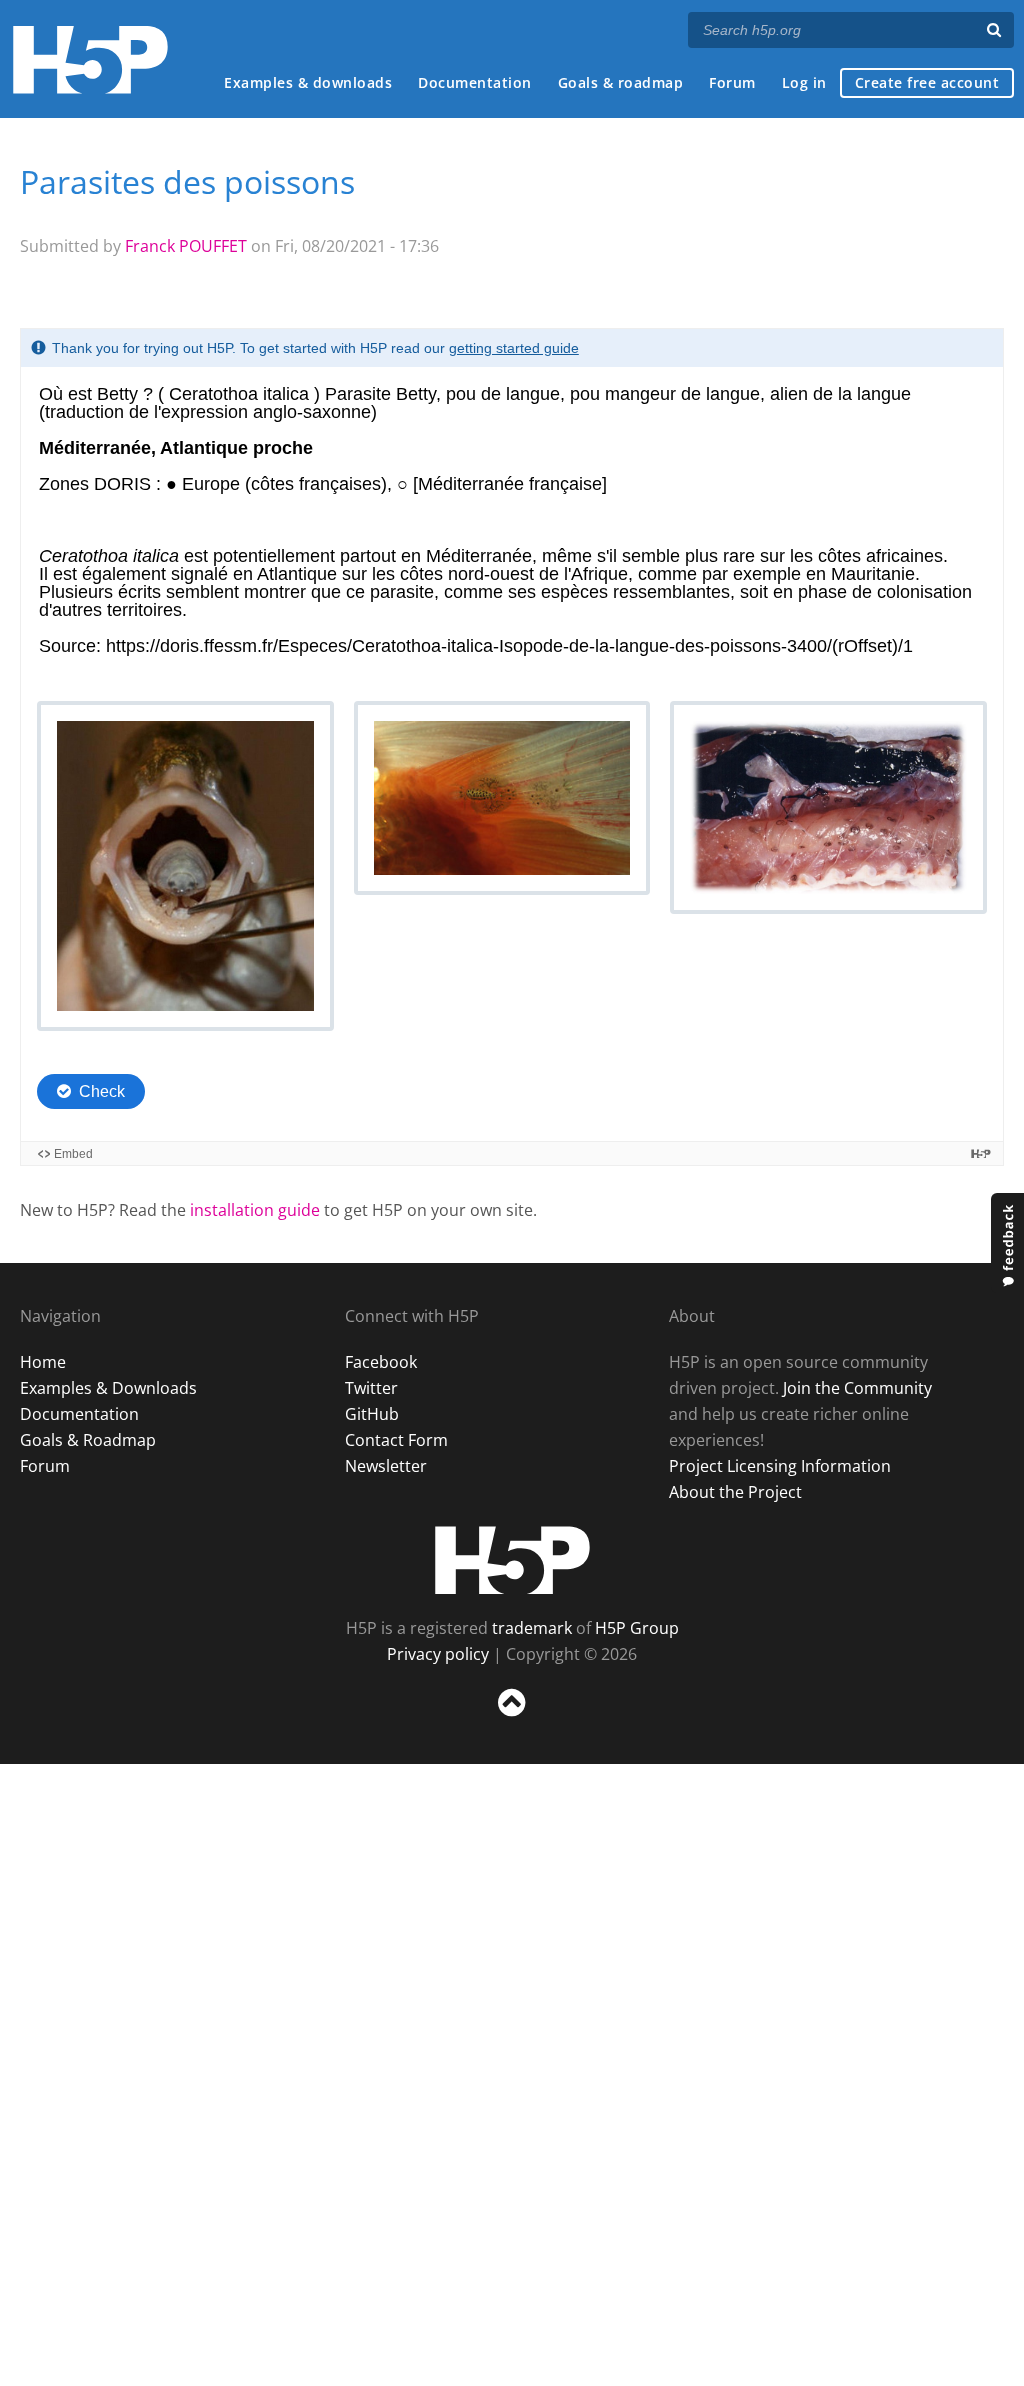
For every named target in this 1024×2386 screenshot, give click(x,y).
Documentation (475, 82)
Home (43, 1362)
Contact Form (396, 1440)
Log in (804, 82)
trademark (532, 1628)
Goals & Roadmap (88, 1440)
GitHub (372, 1414)
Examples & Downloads (108, 1388)
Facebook (381, 1362)
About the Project (735, 1492)
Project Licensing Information (780, 1466)
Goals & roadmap (621, 82)
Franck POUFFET (186, 246)
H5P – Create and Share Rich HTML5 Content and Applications (90, 59)
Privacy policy (438, 1654)
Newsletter (386, 1466)
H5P (512, 1560)
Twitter (371, 1388)
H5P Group (637, 1628)
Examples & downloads (308, 82)
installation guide (255, 1210)
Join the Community (857, 1388)
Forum (732, 82)
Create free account (927, 82)
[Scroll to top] (512, 1720)
